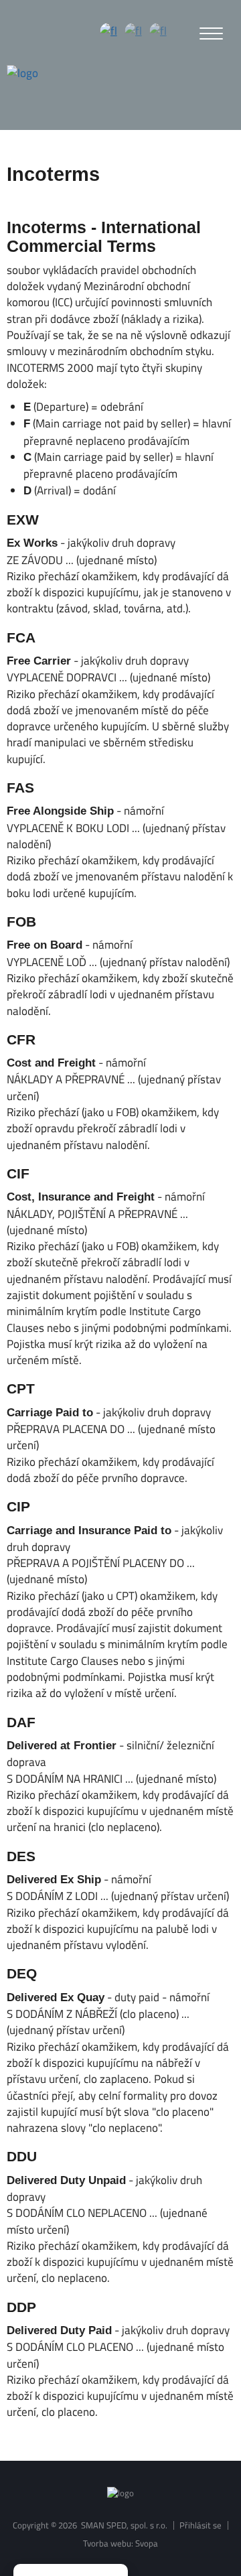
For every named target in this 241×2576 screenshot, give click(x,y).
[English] (134, 32)
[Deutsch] (158, 32)
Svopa (147, 2543)
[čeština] (109, 32)
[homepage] (22, 73)
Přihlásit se (200, 2525)
